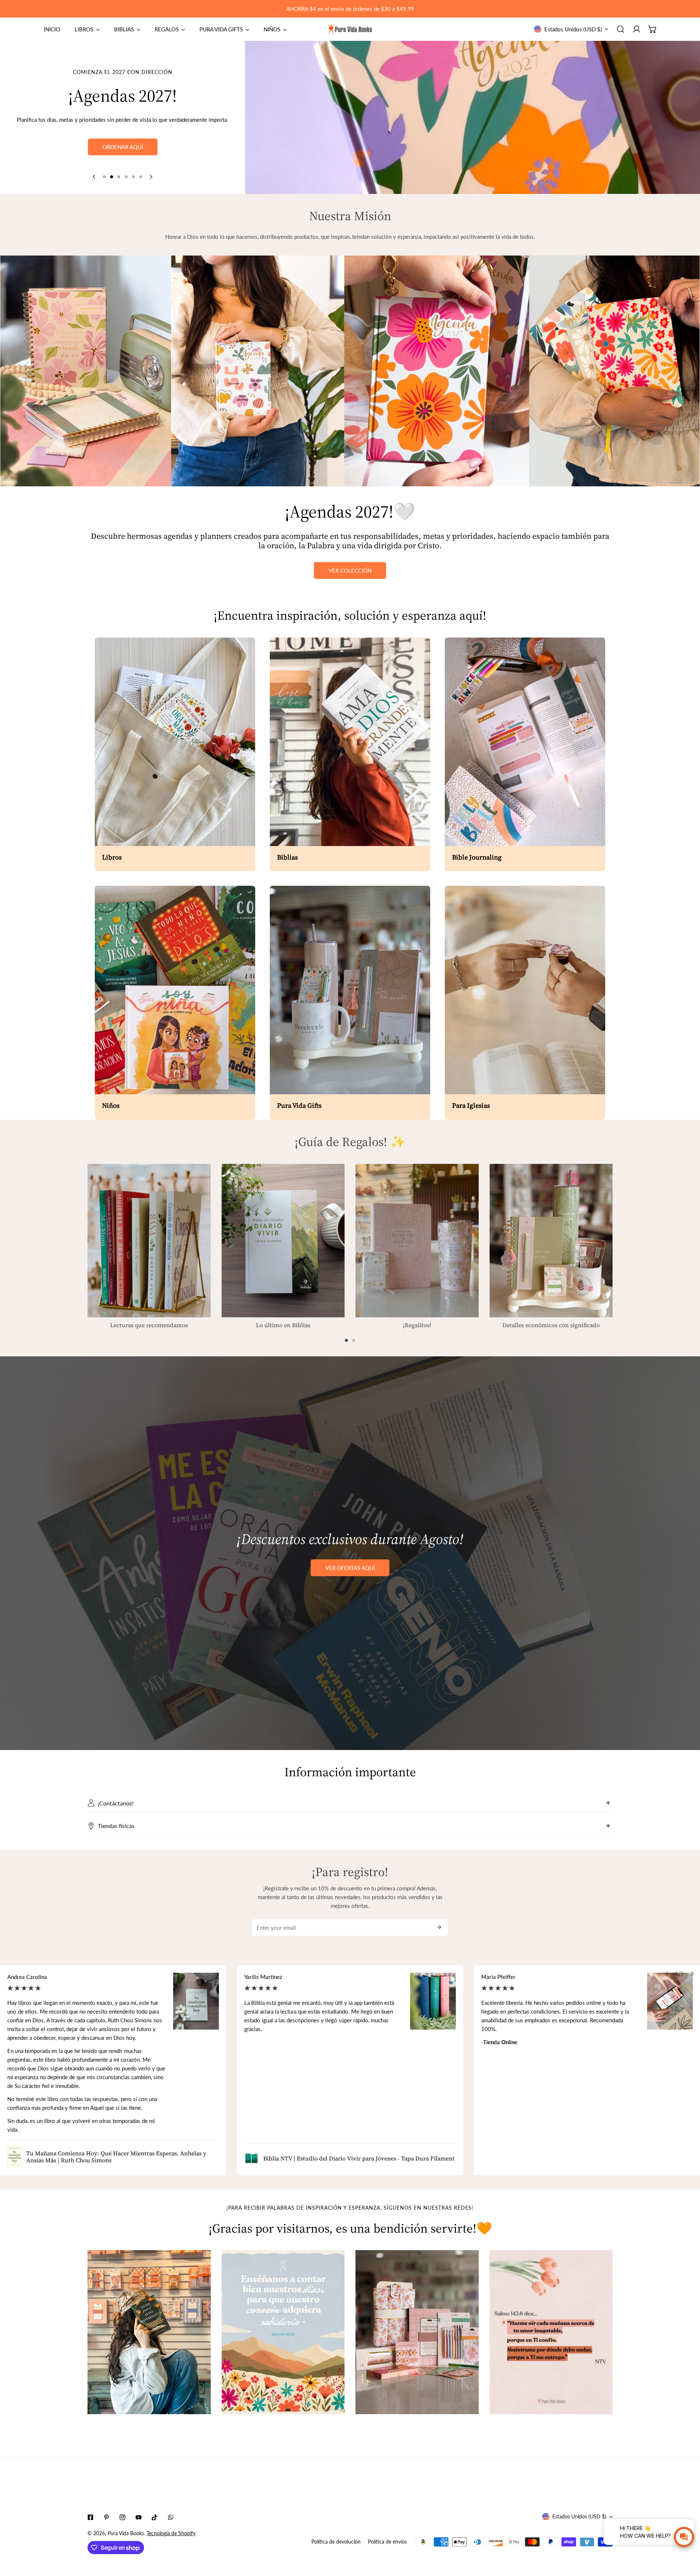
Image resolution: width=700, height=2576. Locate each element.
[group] (472, 117)
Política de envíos (387, 2542)
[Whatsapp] (171, 2517)
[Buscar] (621, 29)
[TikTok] (155, 2517)
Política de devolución (336, 2542)
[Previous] (94, 177)
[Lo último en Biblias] (283, 1241)
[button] (653, 29)
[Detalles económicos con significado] (551, 1241)
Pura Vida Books (126, 2533)
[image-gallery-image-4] (551, 2332)
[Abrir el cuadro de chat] (684, 2537)
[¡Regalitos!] (417, 1241)
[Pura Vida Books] (350, 29)
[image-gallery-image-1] (149, 2332)
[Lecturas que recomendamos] (149, 1241)
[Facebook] (90, 2517)
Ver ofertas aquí (350, 1568)
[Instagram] (122, 2517)
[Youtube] (139, 2517)
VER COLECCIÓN (350, 570)
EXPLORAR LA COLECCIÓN (123, 161)
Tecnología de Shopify (171, 2533)
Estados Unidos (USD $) (573, 29)
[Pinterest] (106, 2517)
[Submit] (439, 1927)
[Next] (151, 177)
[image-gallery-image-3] (417, 2332)
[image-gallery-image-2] (283, 2332)
